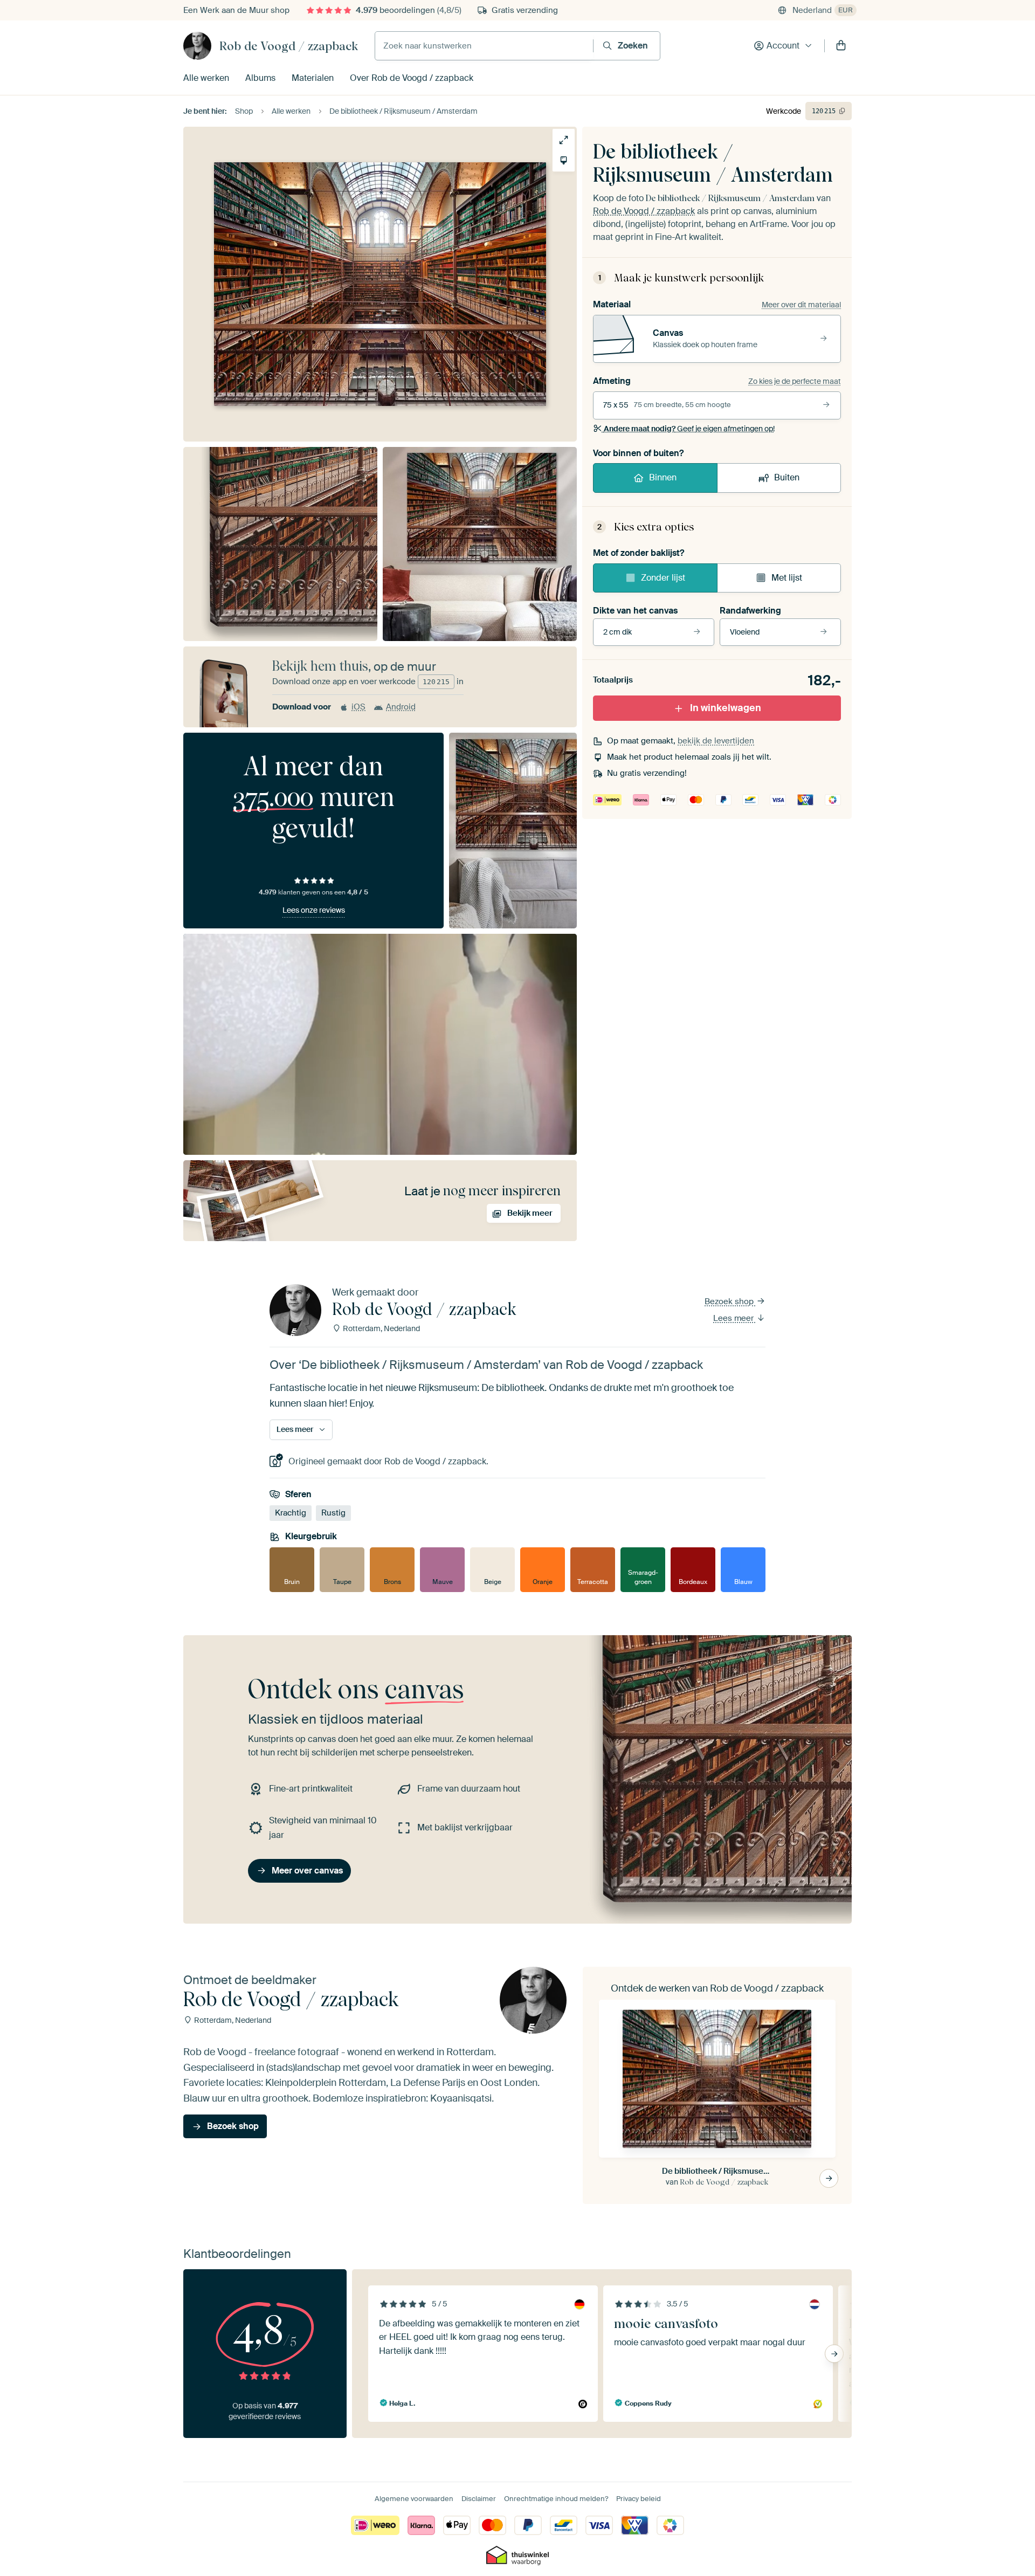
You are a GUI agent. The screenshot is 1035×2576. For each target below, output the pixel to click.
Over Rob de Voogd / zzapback (412, 78)
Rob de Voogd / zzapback (289, 46)
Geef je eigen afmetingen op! (689, 429)
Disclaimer (479, 2499)
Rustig (333, 1513)
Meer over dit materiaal (801, 305)
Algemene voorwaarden (414, 2499)
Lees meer (734, 1318)
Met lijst (787, 578)
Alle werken (206, 78)
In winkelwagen (726, 708)
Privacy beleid (639, 2499)
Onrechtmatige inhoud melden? (556, 2499)
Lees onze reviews (314, 910)
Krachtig (291, 1513)
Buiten (787, 477)
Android (401, 707)
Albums (260, 78)
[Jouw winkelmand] (841, 46)
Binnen (663, 477)
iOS (358, 707)
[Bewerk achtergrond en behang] (564, 160)
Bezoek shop (730, 1301)
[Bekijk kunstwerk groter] (564, 140)
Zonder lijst (663, 578)
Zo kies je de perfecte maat (795, 381)
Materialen (313, 78)
